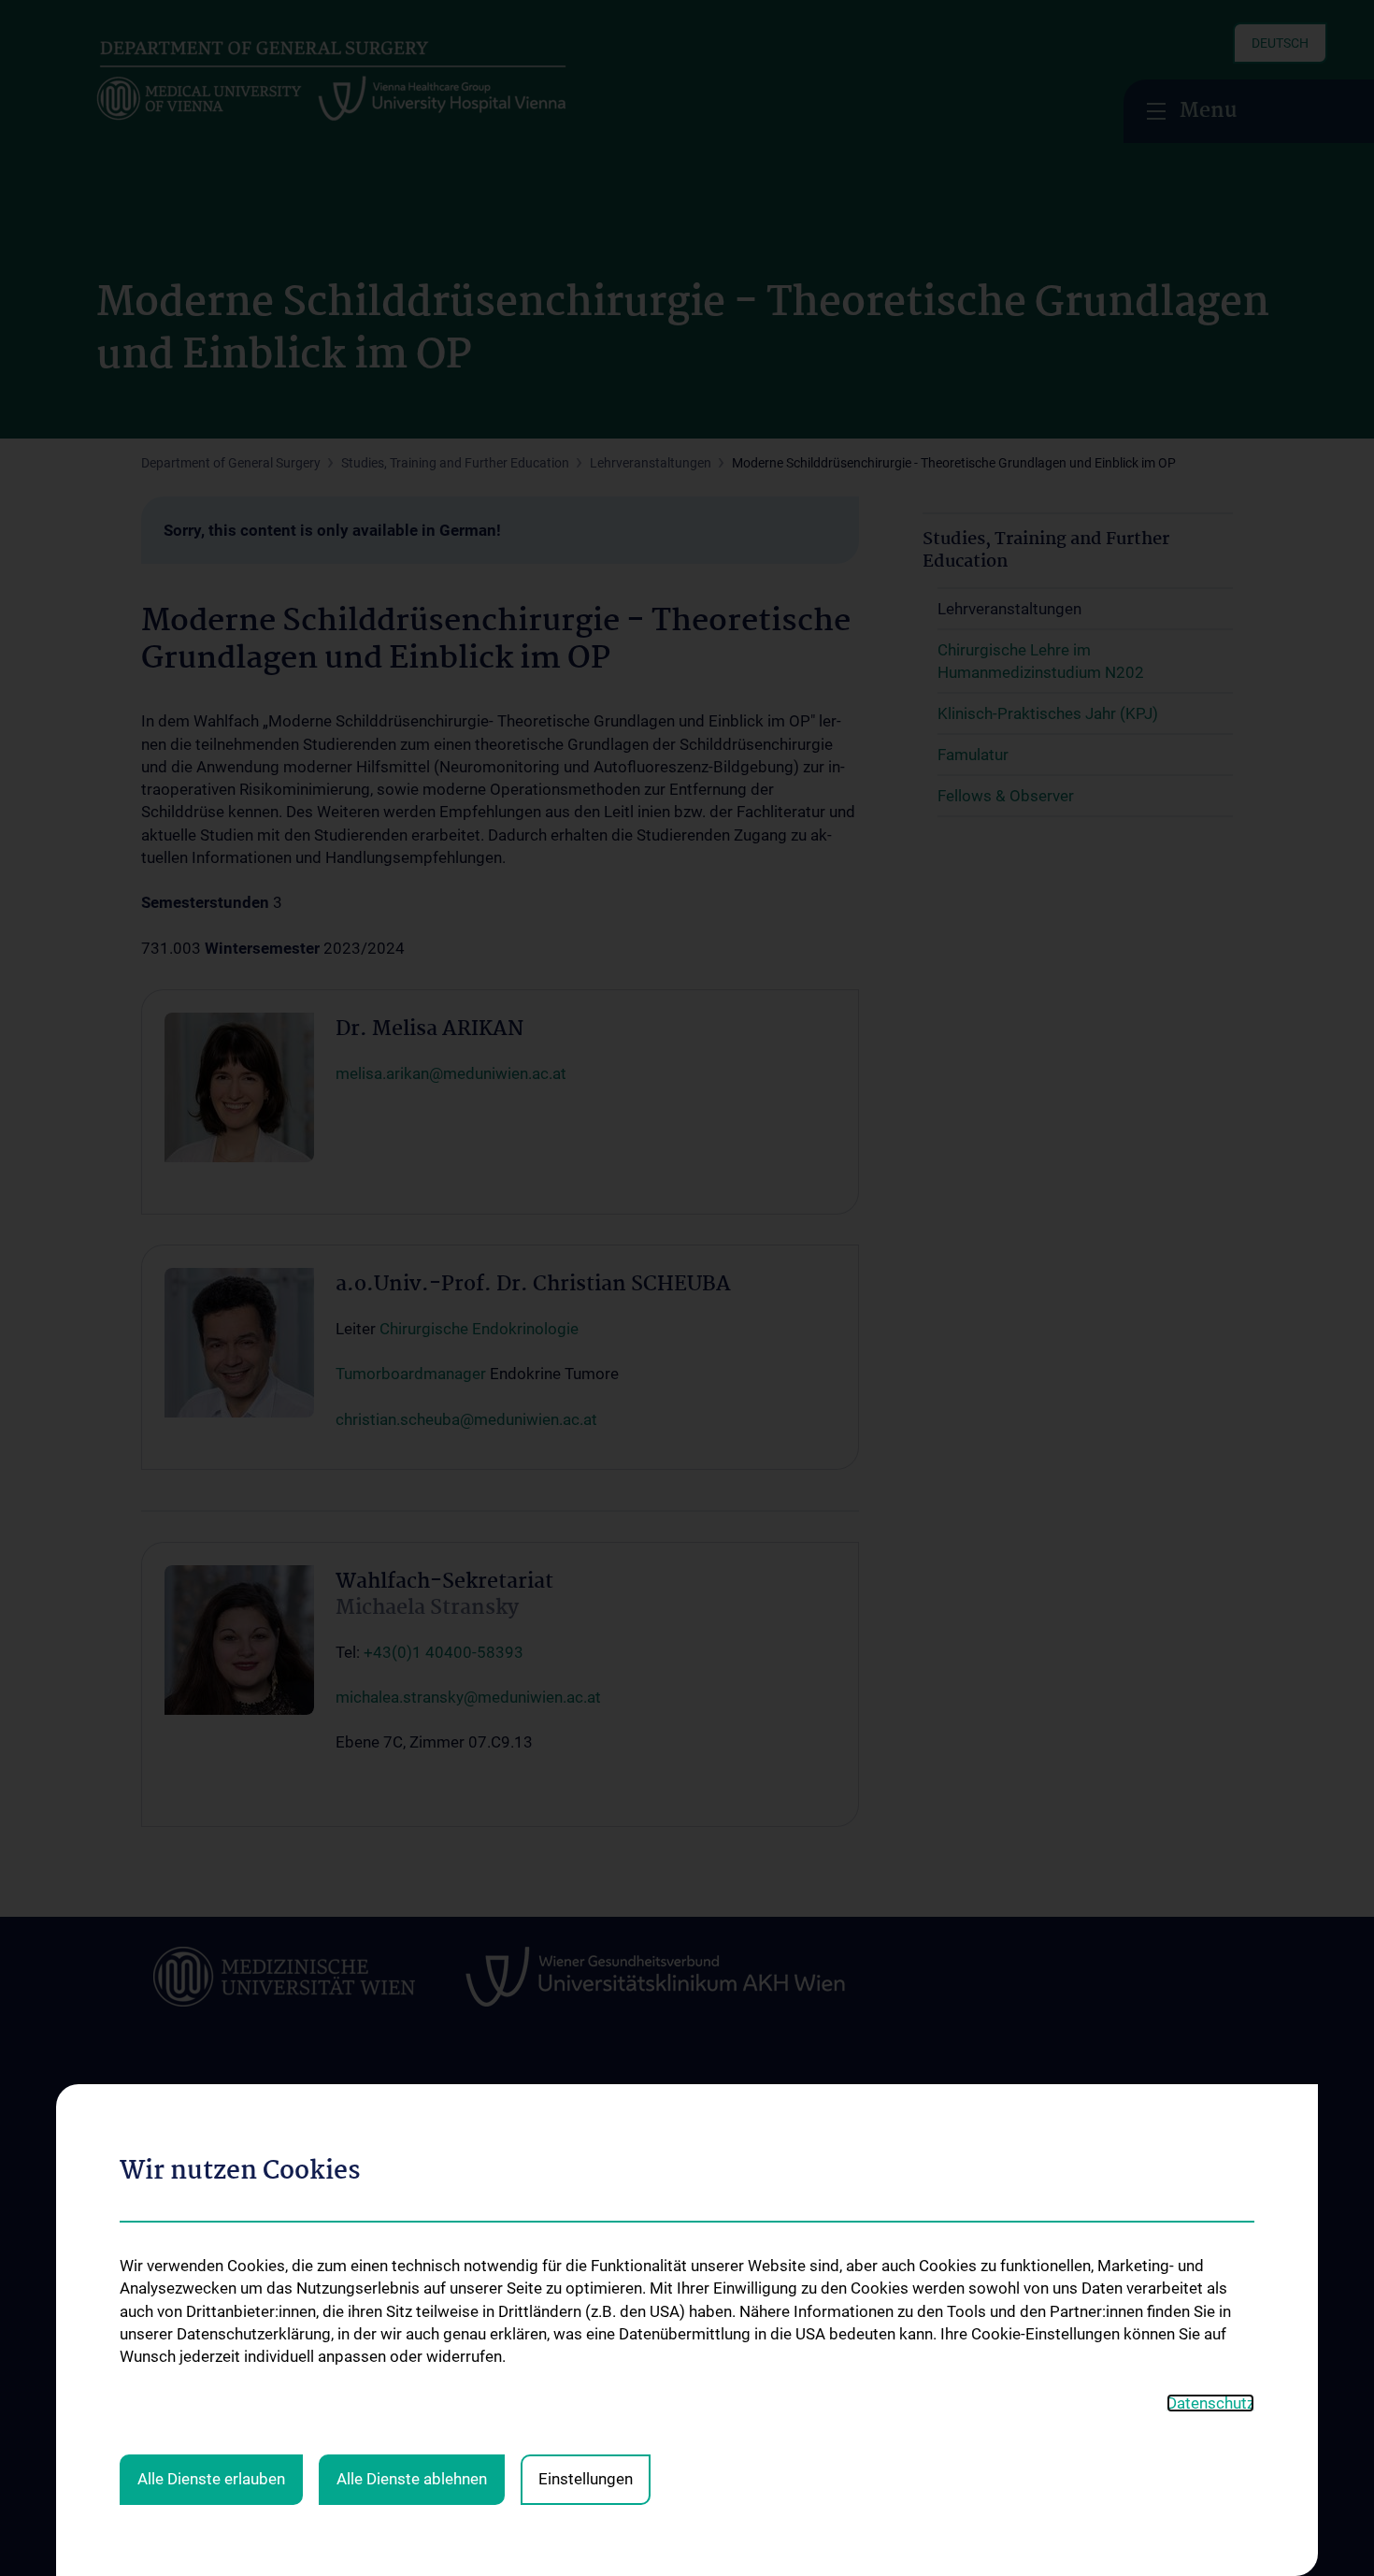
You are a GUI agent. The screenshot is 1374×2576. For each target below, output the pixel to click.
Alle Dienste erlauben (211, 2479)
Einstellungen (586, 2479)
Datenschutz (1210, 2403)
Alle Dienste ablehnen (412, 2479)
